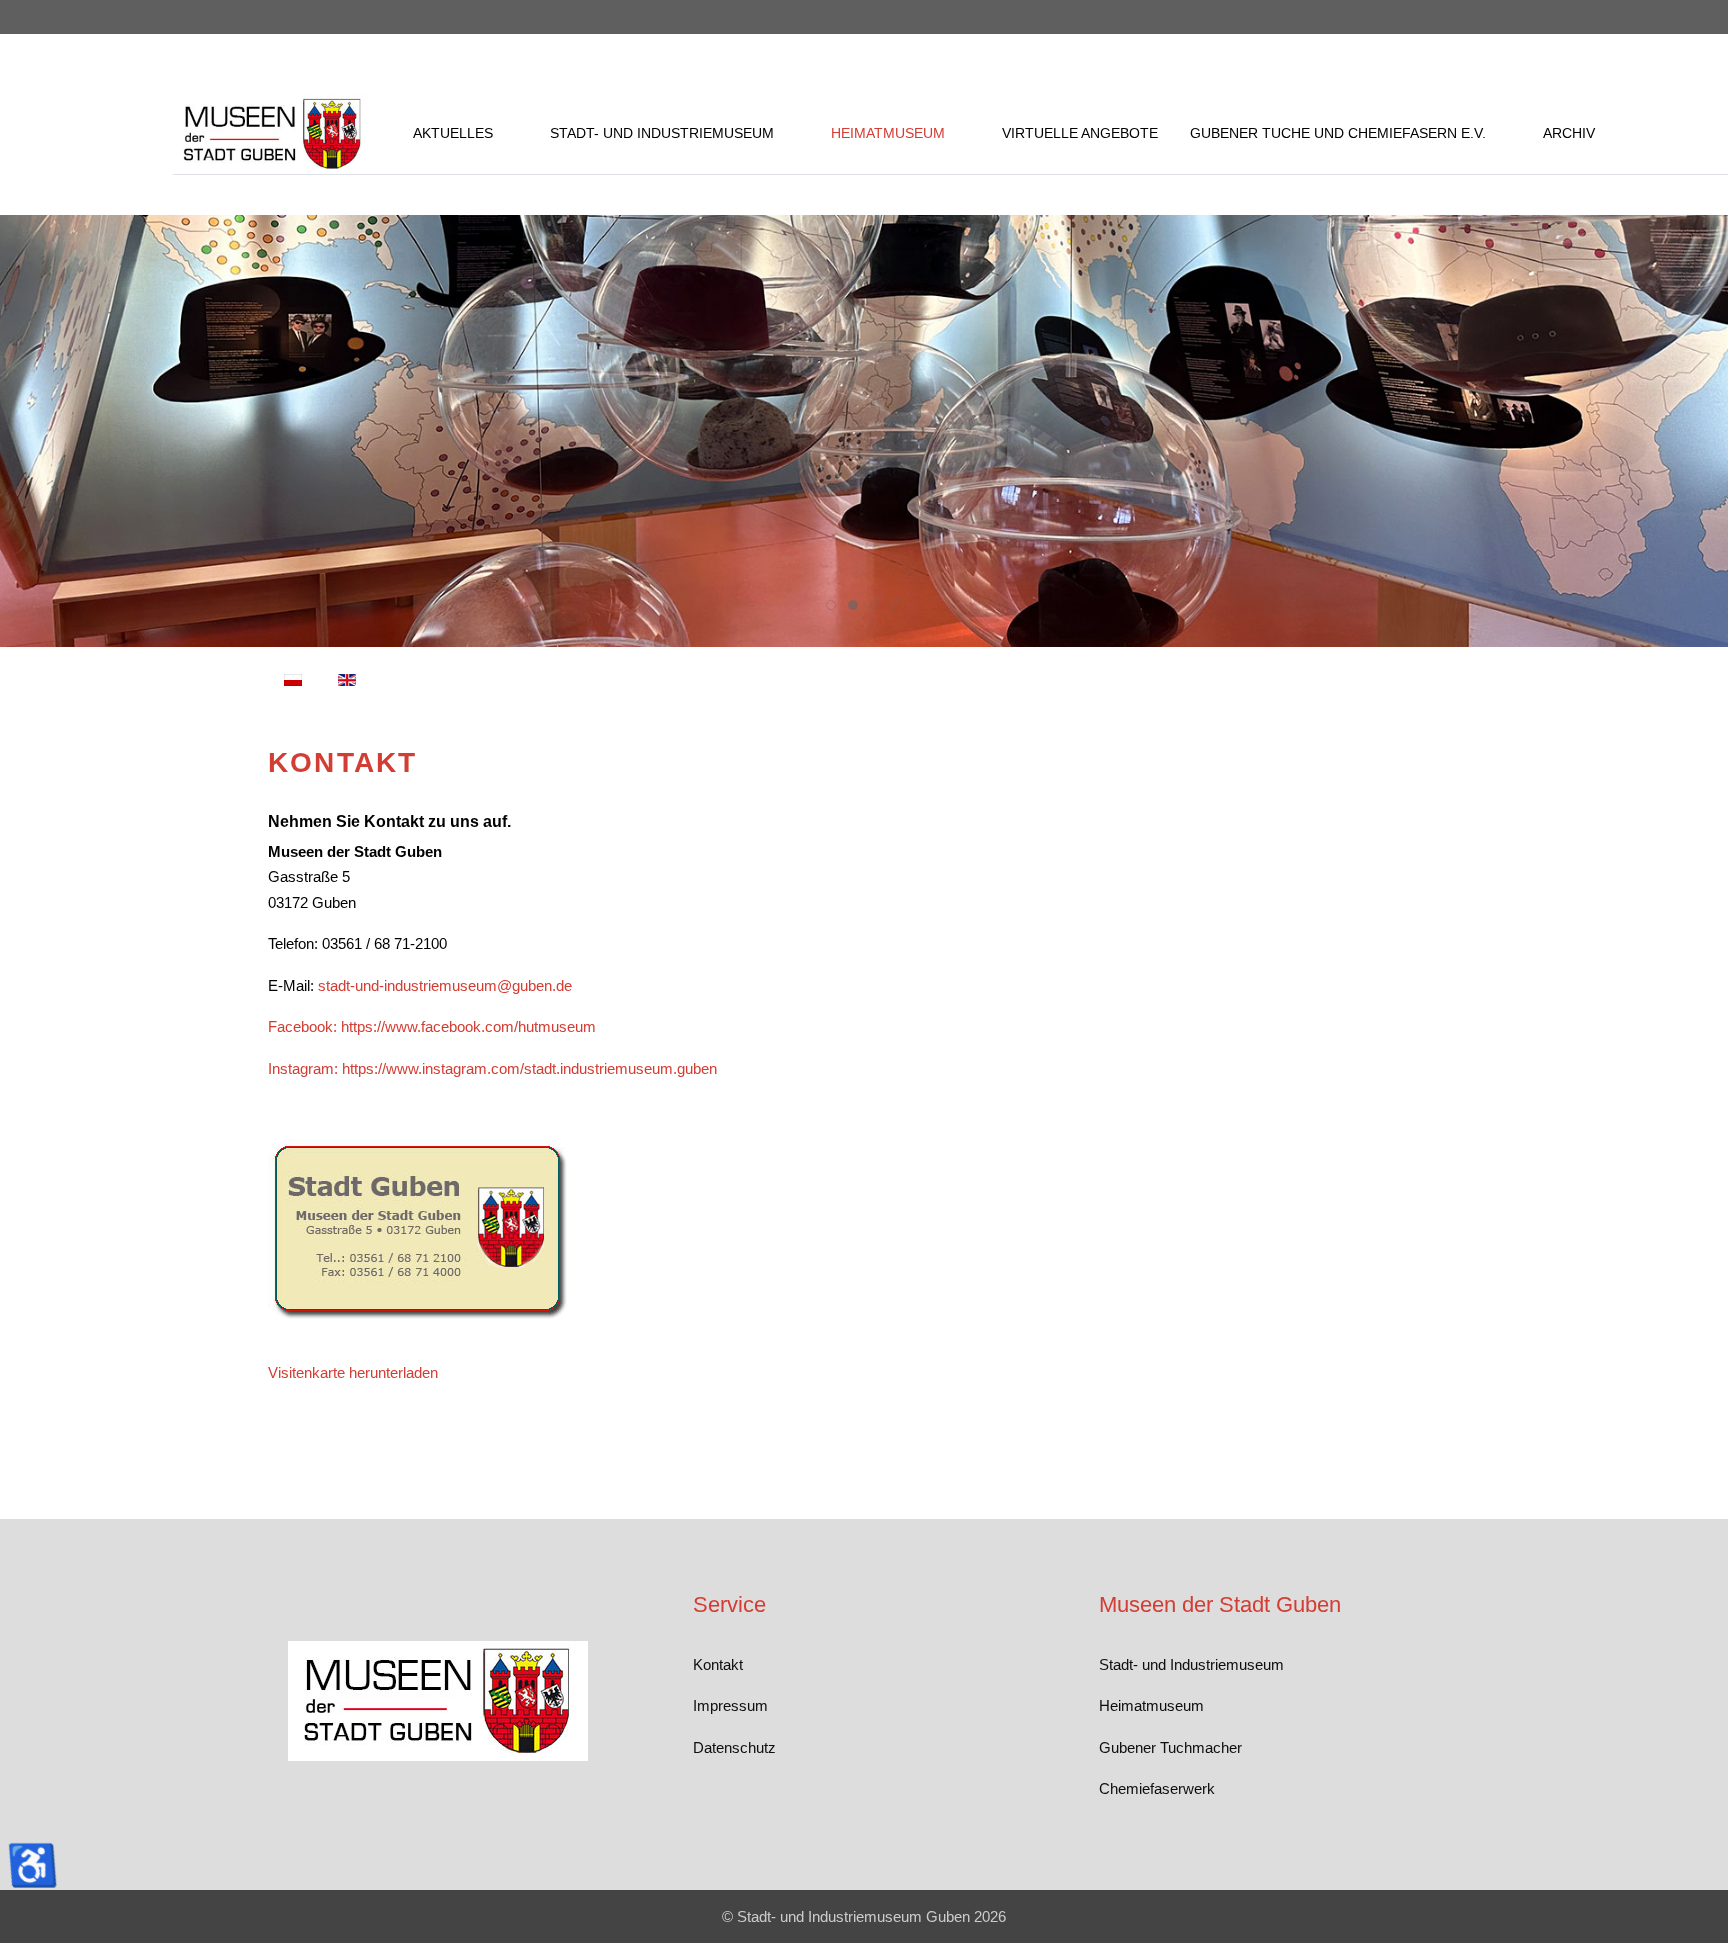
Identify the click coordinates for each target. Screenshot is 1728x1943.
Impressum (730, 1705)
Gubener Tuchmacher (1170, 1747)
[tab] (831, 605)
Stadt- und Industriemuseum (1191, 1664)
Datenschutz (734, 1747)
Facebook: (302, 1026)
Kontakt (718, 1664)
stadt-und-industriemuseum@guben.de (445, 985)
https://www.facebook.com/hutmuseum (468, 1026)
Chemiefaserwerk (1157, 1788)
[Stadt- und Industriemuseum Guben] (273, 134)
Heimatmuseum (1151, 1705)
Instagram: (303, 1068)
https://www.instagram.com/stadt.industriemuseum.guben (529, 1068)
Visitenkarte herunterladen (353, 1372)
